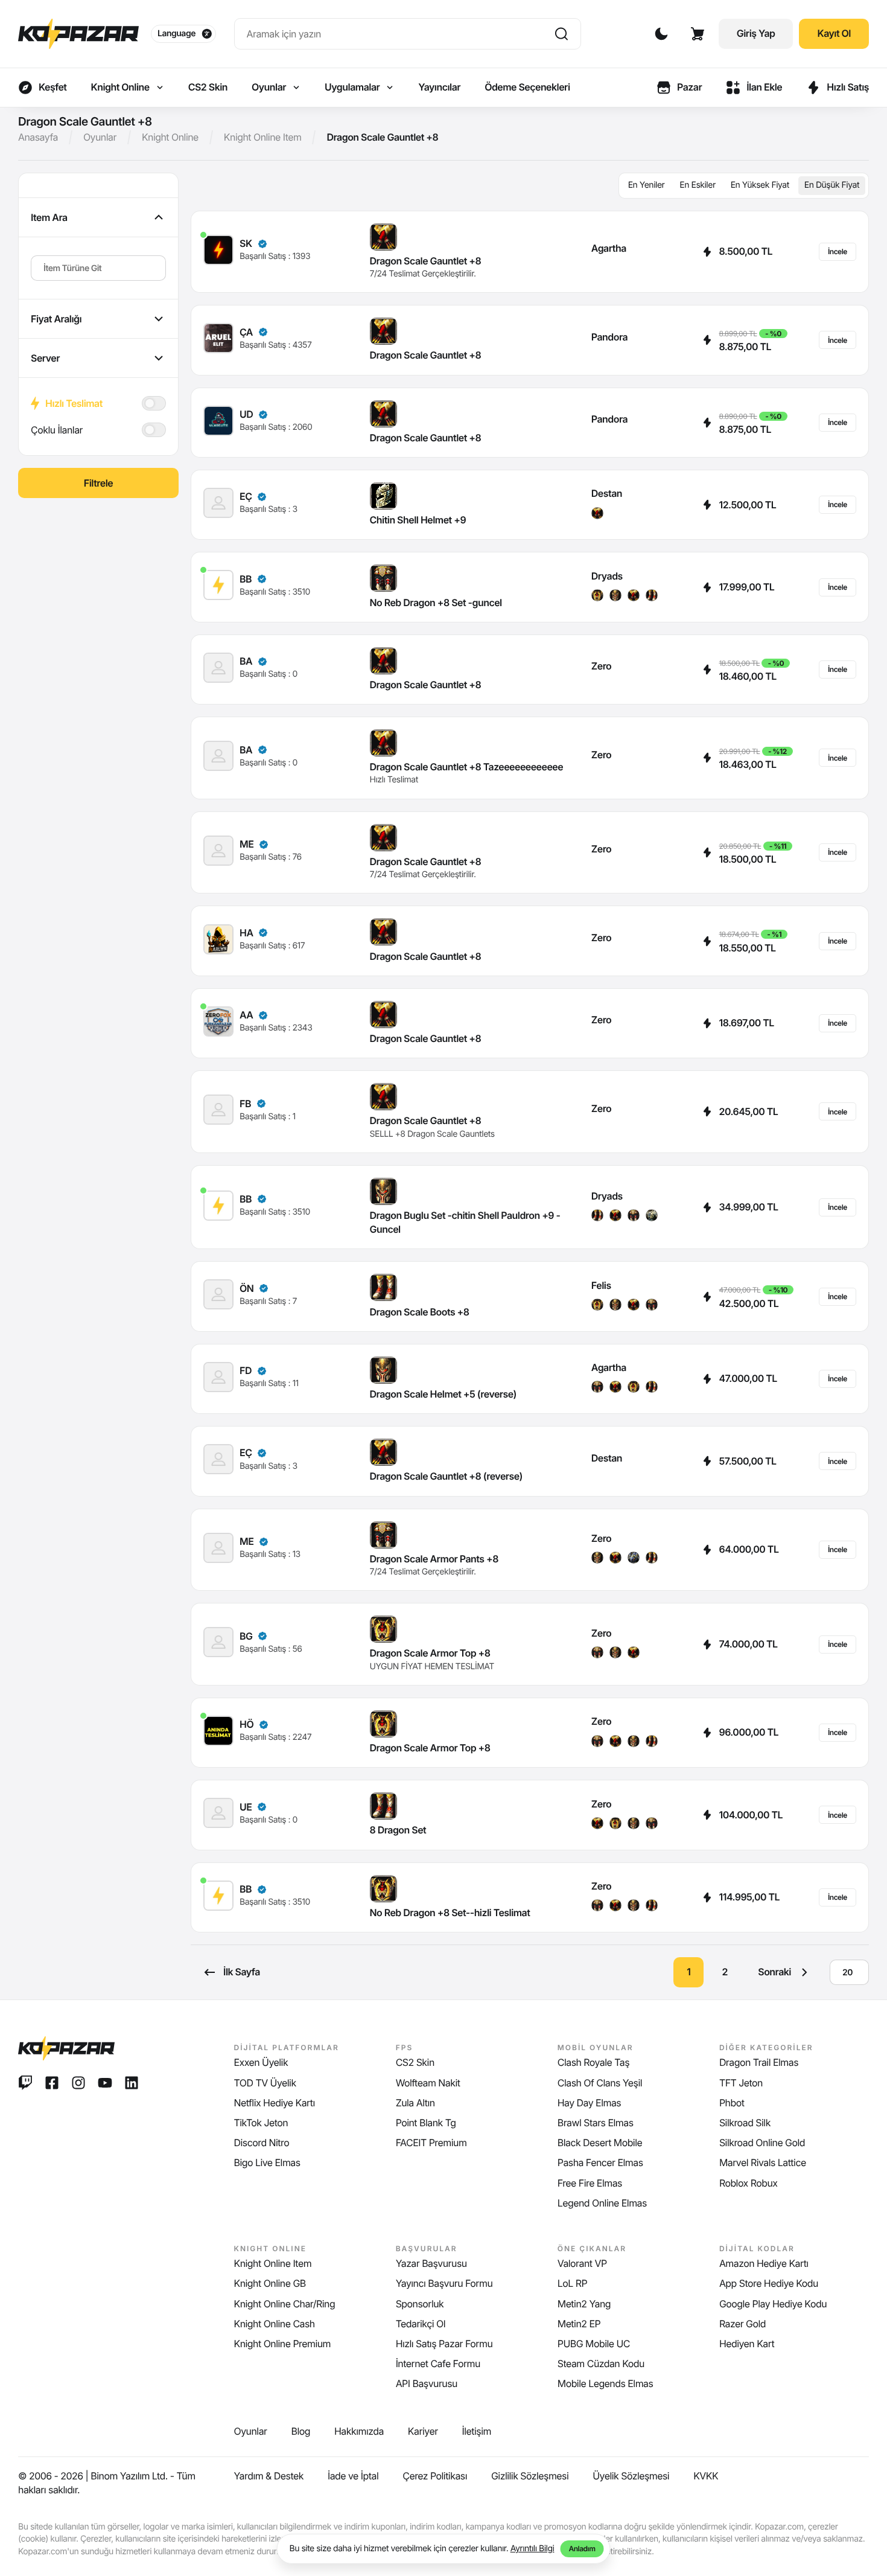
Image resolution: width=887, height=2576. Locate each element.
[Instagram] (78, 2083)
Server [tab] (45, 358)
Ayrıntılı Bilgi (533, 2549)
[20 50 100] (849, 1972)
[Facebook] (52, 2083)
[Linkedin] (132, 2083)
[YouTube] (105, 2083)
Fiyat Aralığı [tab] (56, 319)
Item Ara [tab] (49, 217)
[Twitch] (25, 2083)
